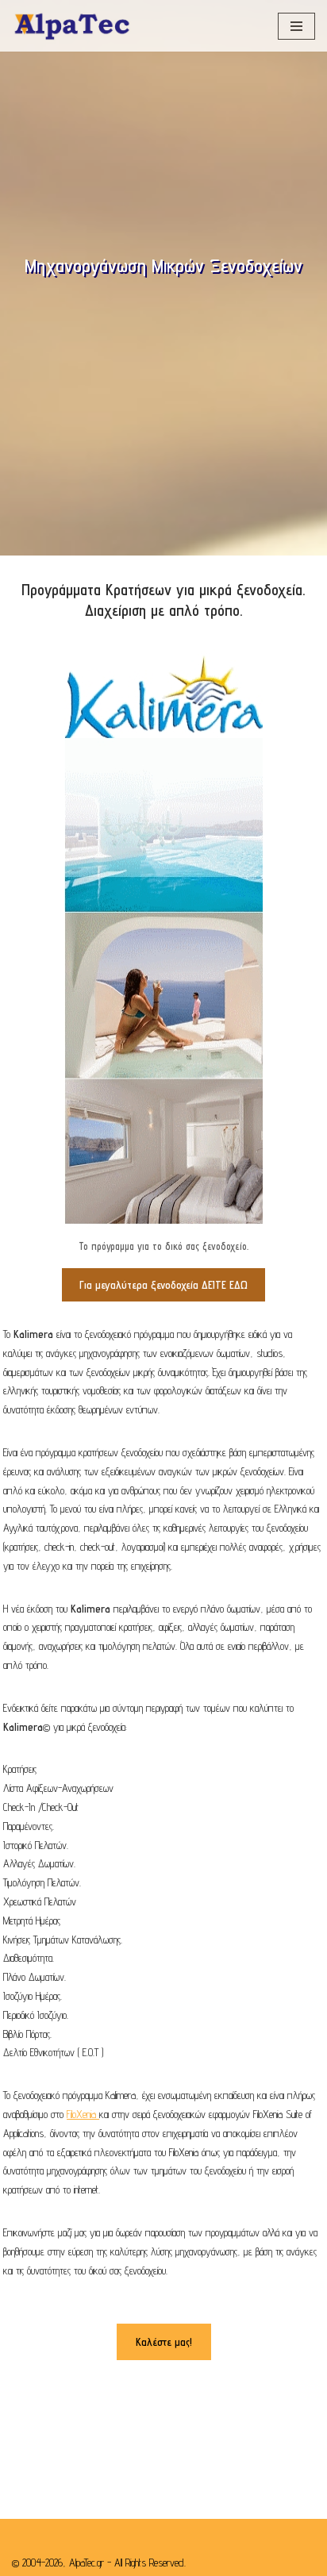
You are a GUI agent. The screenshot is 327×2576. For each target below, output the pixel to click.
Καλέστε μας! (164, 2342)
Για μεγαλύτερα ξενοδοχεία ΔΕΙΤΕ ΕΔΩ (163, 1285)
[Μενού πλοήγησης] (296, 26)
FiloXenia (83, 2114)
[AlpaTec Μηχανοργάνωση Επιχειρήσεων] (71, 26)
